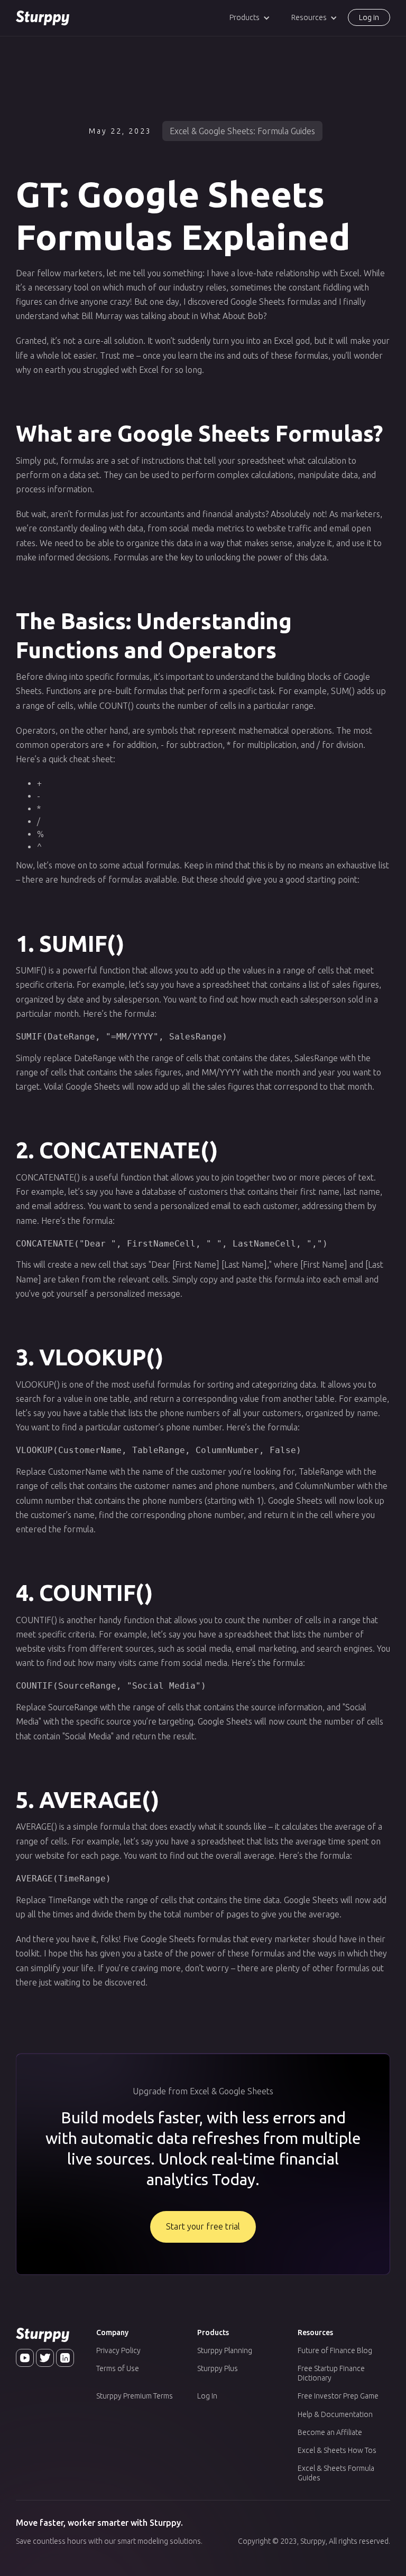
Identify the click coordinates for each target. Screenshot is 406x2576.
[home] (43, 18)
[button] (250, 18)
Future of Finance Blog (335, 2350)
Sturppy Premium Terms (135, 2396)
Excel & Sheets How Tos (337, 2450)
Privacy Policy (118, 2350)
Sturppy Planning (225, 2350)
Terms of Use (118, 2368)
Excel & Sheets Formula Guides (336, 2473)
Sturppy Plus (218, 2368)
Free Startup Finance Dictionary (331, 2373)
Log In (207, 2396)
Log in (369, 17)
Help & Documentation (335, 2414)
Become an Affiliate (330, 2432)
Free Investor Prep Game (338, 2396)
